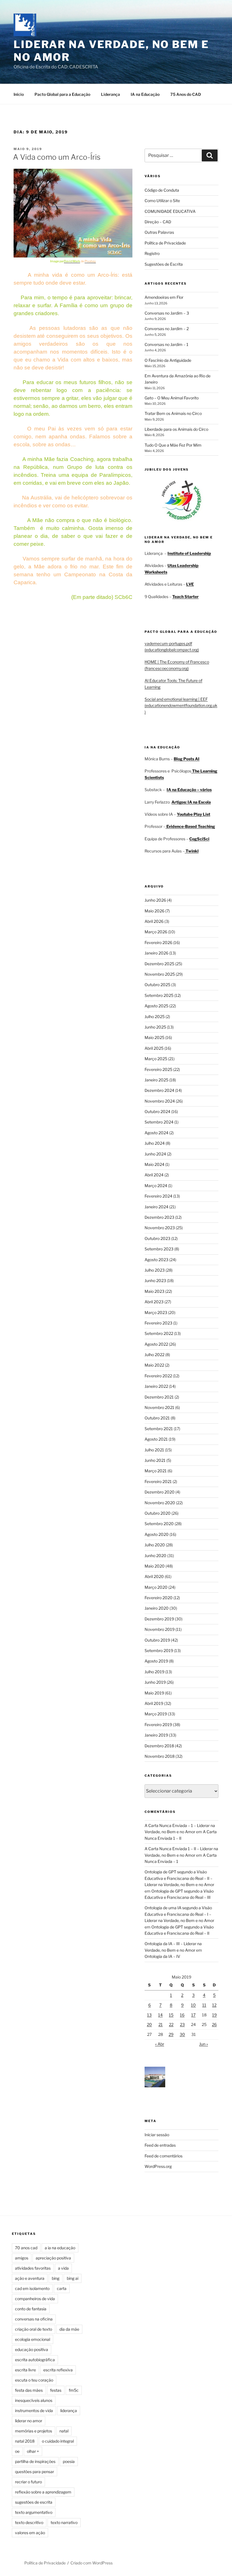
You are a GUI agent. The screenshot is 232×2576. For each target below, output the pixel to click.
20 (149, 2024)
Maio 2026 (154, 911)
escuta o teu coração (34, 2380)
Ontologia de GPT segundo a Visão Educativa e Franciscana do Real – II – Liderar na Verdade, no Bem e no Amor (179, 1878)
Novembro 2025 (160, 974)
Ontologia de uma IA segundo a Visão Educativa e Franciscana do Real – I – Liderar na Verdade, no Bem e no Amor (179, 1914)
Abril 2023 (154, 1302)
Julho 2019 (154, 1672)
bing (56, 2278)
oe (17, 2451)
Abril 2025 (154, 1048)
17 (193, 2015)
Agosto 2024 (156, 1133)
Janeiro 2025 (156, 1080)
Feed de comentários (164, 2156)
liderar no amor (29, 2421)
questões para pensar (35, 2472)
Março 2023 (156, 1312)
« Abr (160, 2044)
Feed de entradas (160, 2145)
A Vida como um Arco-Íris (57, 157)
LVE (190, 584)
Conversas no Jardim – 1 (167, 344)
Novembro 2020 (160, 1503)
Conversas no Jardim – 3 (167, 313)
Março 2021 (156, 1471)
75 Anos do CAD (186, 94)
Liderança (110, 94)
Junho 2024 (155, 1154)
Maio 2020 (155, 1566)
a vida (63, 2268)
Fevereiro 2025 (158, 1069)
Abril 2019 (154, 1703)
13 (149, 2015)
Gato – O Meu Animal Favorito (172, 398)
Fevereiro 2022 (158, 1376)
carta (62, 2288)
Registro (152, 253)
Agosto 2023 (156, 1260)
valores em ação (30, 2533)
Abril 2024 (154, 1175)
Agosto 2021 (156, 1439)
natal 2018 (25, 2441)
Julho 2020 (155, 1545)
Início (19, 94)
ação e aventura (30, 2278)
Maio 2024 (154, 1164)
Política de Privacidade (165, 243)
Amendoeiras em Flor (164, 297)
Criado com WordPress (92, 2563)
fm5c (74, 2390)
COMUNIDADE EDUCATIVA (170, 211)
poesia (69, 2461)
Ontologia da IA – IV (162, 1956)
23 (182, 2024)
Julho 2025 (155, 1017)
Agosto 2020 (157, 1534)
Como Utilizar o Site (162, 201)
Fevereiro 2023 (158, 1323)
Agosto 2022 (156, 1344)
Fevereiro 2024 (158, 1196)
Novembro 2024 (160, 1101)
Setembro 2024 (159, 1122)
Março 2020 (156, 1587)
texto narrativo (64, 2522)
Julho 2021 (154, 1450)
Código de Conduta (162, 190)
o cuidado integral (58, 2441)
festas (56, 2390)
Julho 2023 (155, 1270)
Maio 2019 (154, 1693)
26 (214, 2024)
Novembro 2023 (160, 1228)
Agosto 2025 (156, 1006)
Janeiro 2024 (156, 1207)
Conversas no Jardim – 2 (167, 329)
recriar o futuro (28, 2482)
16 (182, 2015)
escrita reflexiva (58, 2370)
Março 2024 (156, 1186)
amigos (22, 2258)
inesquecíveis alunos (34, 2400)
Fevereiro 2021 (158, 1481)
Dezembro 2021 (159, 1397)
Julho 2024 (155, 1143)
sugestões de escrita (34, 2502)
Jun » (204, 2044)
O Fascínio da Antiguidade (168, 360)
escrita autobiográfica (35, 2360)
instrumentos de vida (34, 2411)
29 (171, 2034)
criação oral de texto (34, 2329)
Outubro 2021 (157, 1418)
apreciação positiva (53, 2258)
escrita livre (25, 2370)
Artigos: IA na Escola (191, 802)
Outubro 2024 (157, 1111)
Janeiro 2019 (156, 1735)
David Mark (72, 261)
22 (171, 2024)
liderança (69, 2411)
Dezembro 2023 (159, 1217)
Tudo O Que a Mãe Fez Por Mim (173, 445)
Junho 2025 (155, 1027)
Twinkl (192, 851)
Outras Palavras (159, 232)
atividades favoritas (33, 2268)
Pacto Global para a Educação (62, 94)
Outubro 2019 (157, 1640)
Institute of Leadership (189, 553)
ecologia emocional (33, 2339)
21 (161, 2024)
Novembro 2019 (160, 1629)
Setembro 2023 (159, 1249)
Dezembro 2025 (159, 964)
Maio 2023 (154, 1291)
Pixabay (90, 261)
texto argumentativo (34, 2512)
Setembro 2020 (159, 1524)
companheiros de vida (35, 2299)
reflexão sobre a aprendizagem (43, 2492)
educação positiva (32, 2349)
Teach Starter (185, 597)
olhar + (33, 2451)
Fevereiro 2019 (158, 1725)
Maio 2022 (154, 1365)
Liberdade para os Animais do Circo (176, 429)
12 (214, 2005)
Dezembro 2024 (159, 1090)
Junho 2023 (155, 1281)
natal (64, 2431)
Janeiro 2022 (156, 1386)
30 (182, 2034)
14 (160, 2015)
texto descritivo (29, 2522)
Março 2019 (156, 1714)
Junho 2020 (155, 1556)
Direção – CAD (158, 222)
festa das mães (29, 2390)
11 (204, 2005)
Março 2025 (156, 1059)
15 (171, 2015)
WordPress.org (158, 2166)
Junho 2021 (155, 1460)
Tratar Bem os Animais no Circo (173, 413)
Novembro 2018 (160, 1756)
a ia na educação (60, 2248)
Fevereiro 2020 (159, 1598)
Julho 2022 (154, 1355)
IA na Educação (145, 94)
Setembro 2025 (159, 995)
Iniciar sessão (157, 2135)
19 (214, 2015)
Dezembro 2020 (160, 1492)
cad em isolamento (32, 2288)
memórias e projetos (34, 2431)
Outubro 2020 (158, 1513)
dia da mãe (69, 2329)
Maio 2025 (154, 1037)
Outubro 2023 (157, 1238)
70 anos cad (26, 2248)
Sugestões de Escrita (164, 264)
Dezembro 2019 (159, 1619)
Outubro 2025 (157, 985)
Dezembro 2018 (159, 1746)
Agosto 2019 (156, 1661)
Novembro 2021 (159, 1407)
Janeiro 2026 (156, 953)
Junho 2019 (155, 1682)
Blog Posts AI (187, 759)
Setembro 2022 (159, 1333)
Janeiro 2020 (157, 1608)
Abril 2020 (154, 1576)
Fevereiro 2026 (158, 942)
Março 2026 (156, 932)
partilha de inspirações (35, 2461)
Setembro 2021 (159, 1429)
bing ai (73, 2278)
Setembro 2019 (159, 1650)
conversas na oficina (34, 2319)
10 (193, 2005)
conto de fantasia (31, 2309)
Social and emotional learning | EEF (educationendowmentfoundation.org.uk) (181, 705)
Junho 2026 (155, 900)
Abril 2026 (154, 921)
